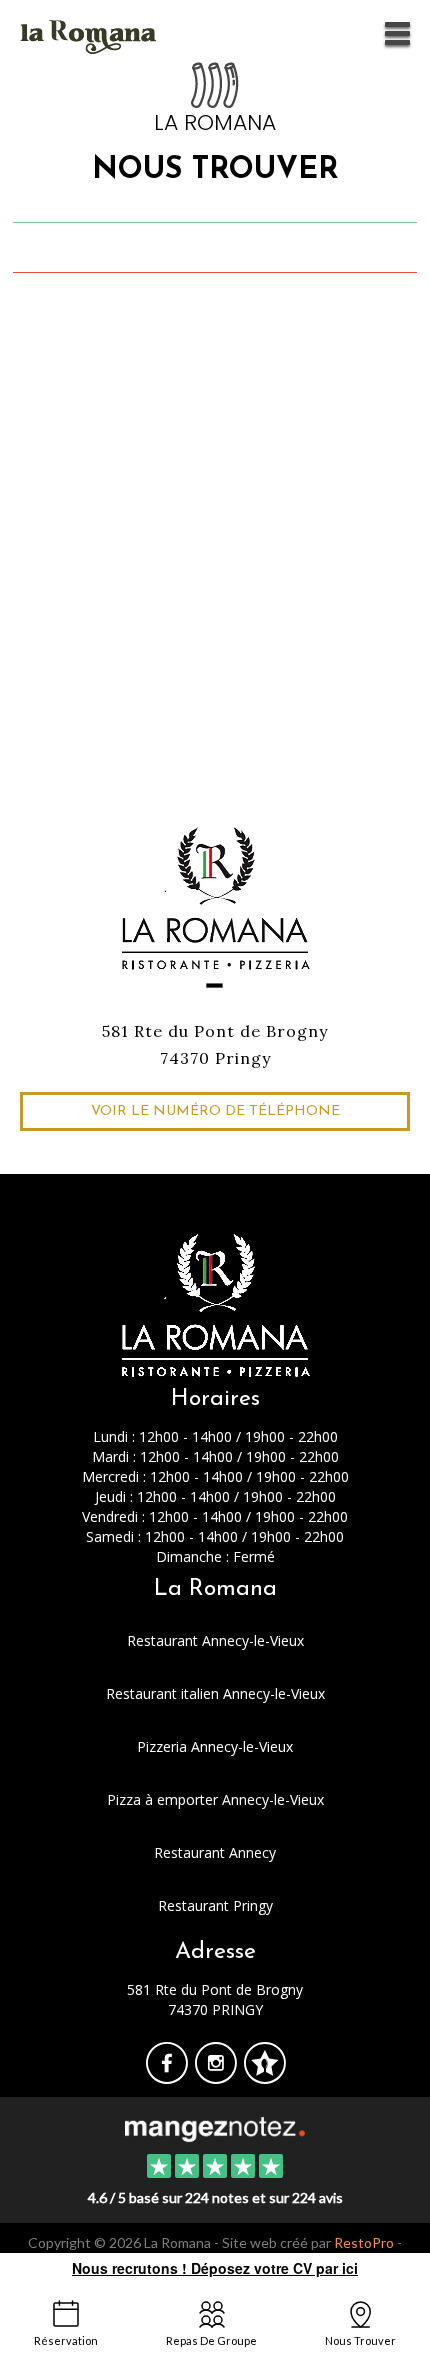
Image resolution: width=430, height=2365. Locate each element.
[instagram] (217, 2076)
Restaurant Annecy (215, 1852)
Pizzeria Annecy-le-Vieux (215, 1746)
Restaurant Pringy (215, 1905)
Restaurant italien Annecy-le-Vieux (215, 1693)
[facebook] (168, 2076)
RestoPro (364, 2242)
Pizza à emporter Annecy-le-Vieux (215, 1799)
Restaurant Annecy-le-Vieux (215, 1640)
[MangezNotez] (264, 2076)
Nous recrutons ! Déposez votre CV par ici (215, 2268)
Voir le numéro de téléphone (215, 1111)
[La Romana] (214, 2127)
